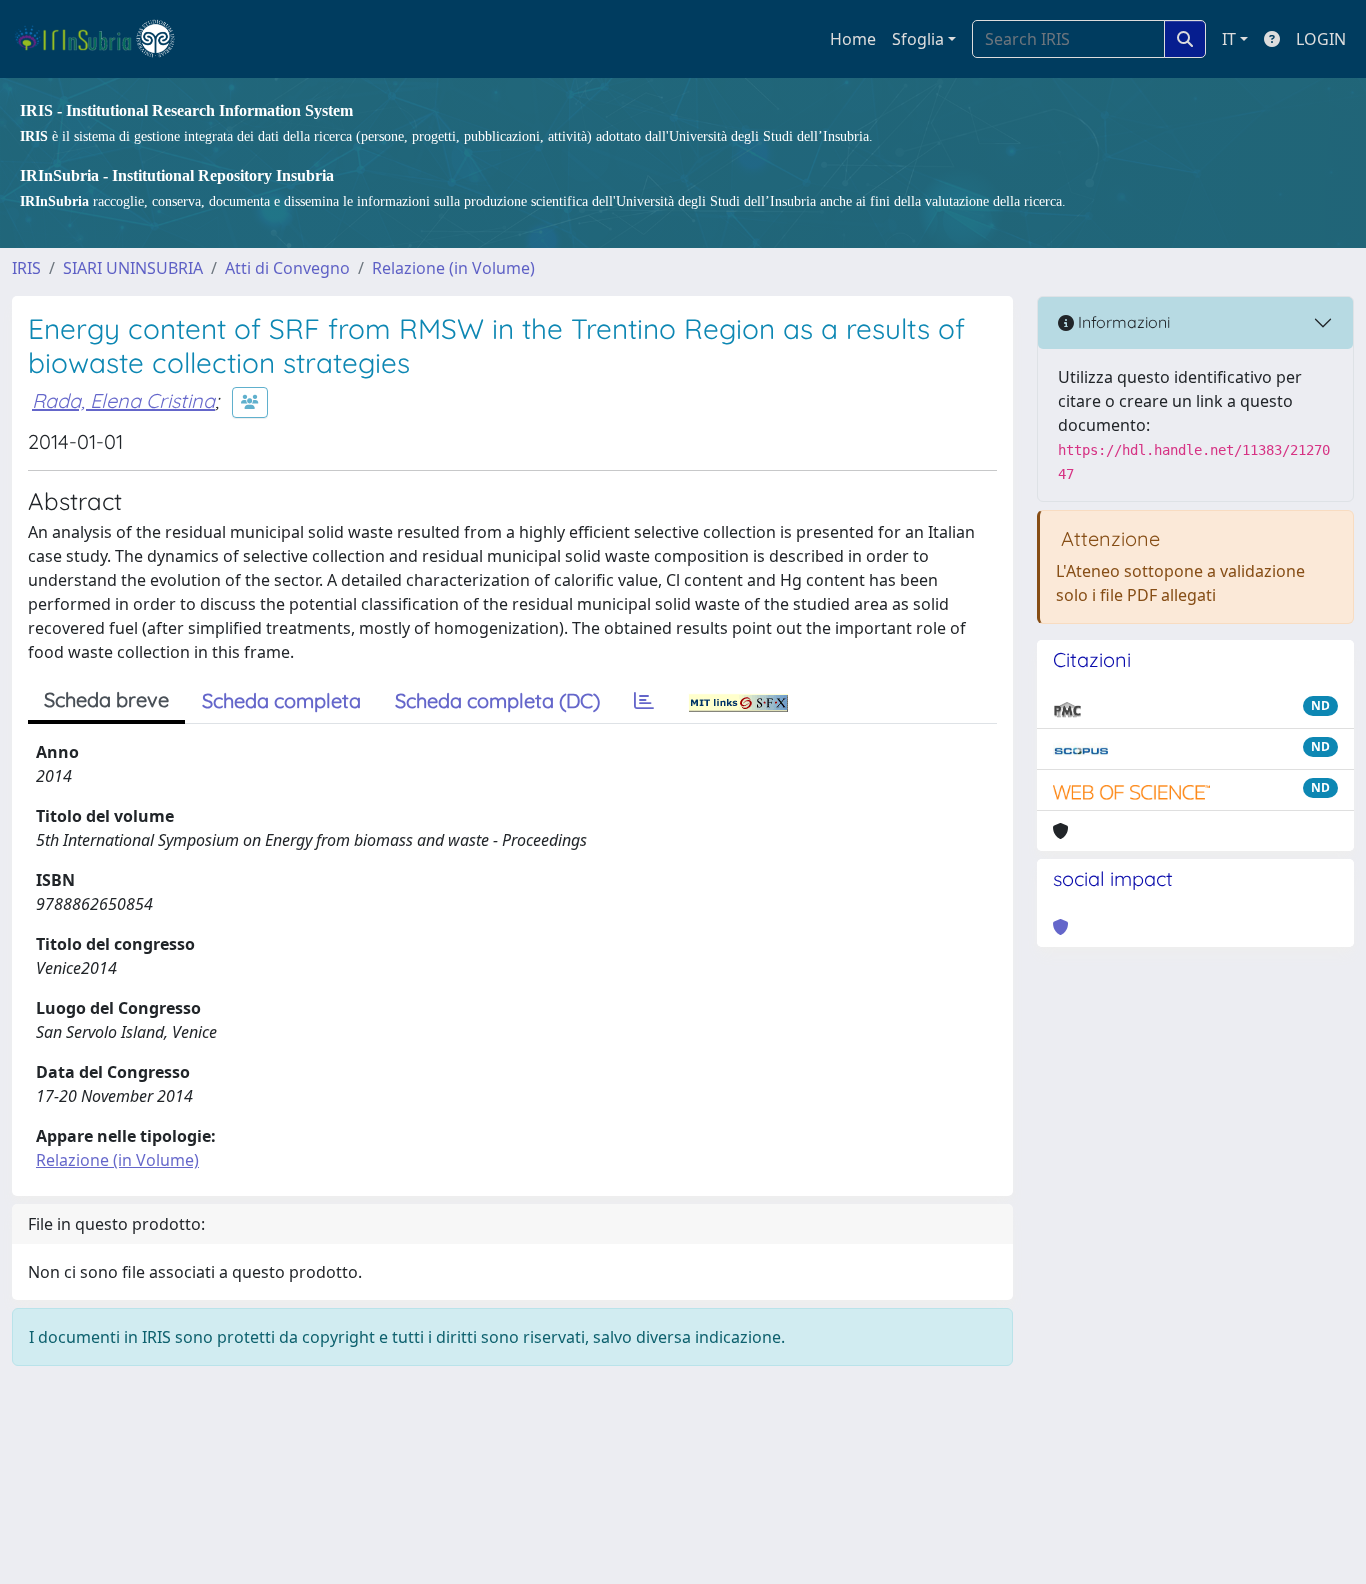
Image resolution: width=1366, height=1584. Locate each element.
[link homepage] (103, 39)
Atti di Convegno (287, 268)
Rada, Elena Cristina (123, 400)
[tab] (644, 701)
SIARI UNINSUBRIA (133, 268)
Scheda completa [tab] (281, 700)
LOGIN (1321, 39)
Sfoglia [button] (918, 39)
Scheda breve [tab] (106, 699)
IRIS (26, 268)
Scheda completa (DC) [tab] (497, 700)
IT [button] (1229, 39)
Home (853, 39)
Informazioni (1122, 322)
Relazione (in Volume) (453, 268)
